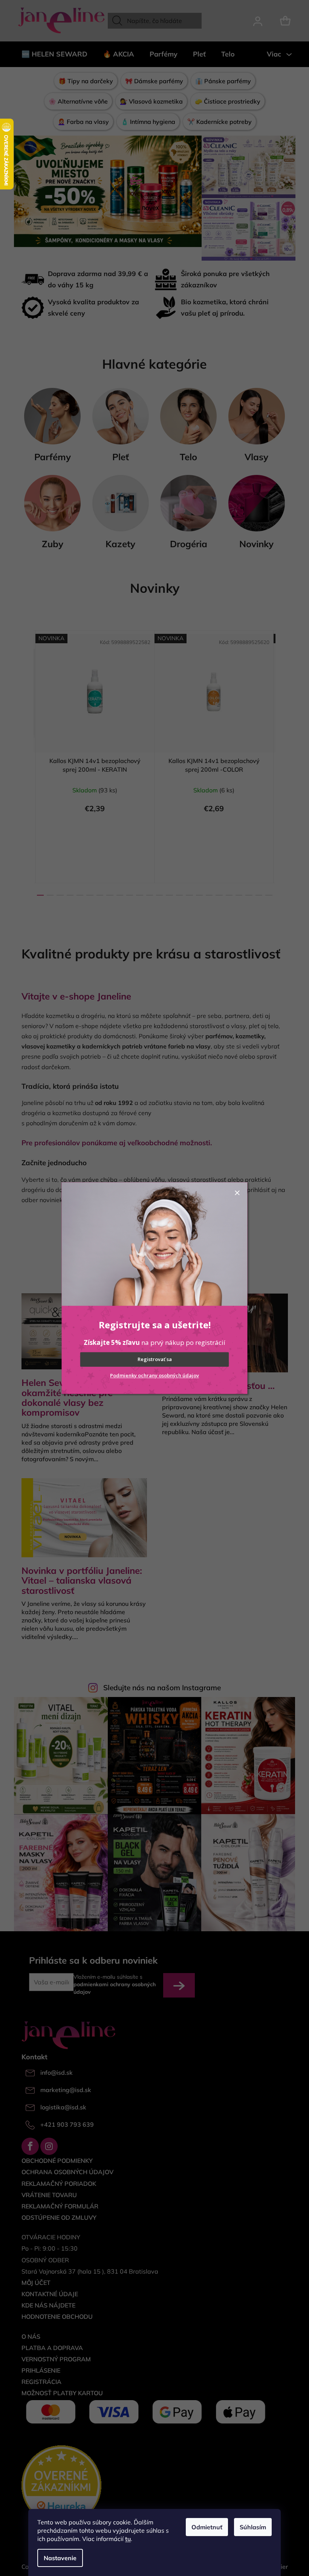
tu (128, 2539)
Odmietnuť (207, 2527)
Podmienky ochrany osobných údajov (154, 1375)
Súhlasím (253, 2527)
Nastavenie (60, 2558)
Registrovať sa (155, 1360)
